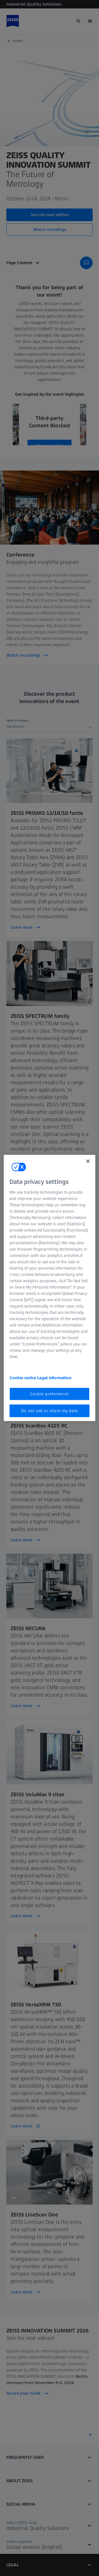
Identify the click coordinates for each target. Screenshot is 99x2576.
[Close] (88, 1161)
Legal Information (54, 1377)
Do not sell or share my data (49, 1411)
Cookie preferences (49, 1394)
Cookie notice (23, 1377)
